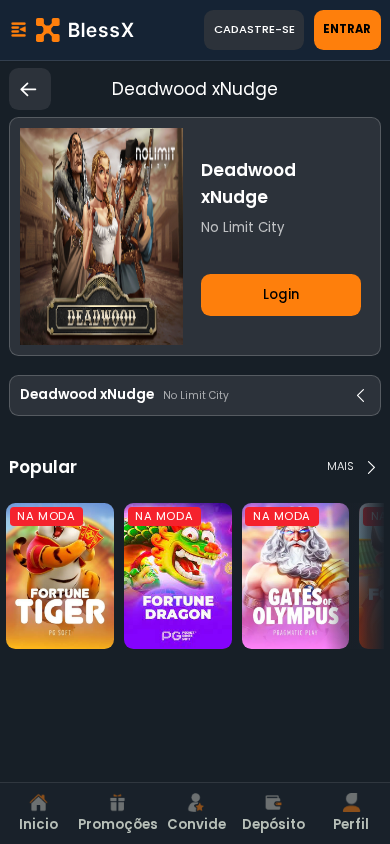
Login (281, 294)
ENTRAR (347, 29)
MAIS (340, 466)
